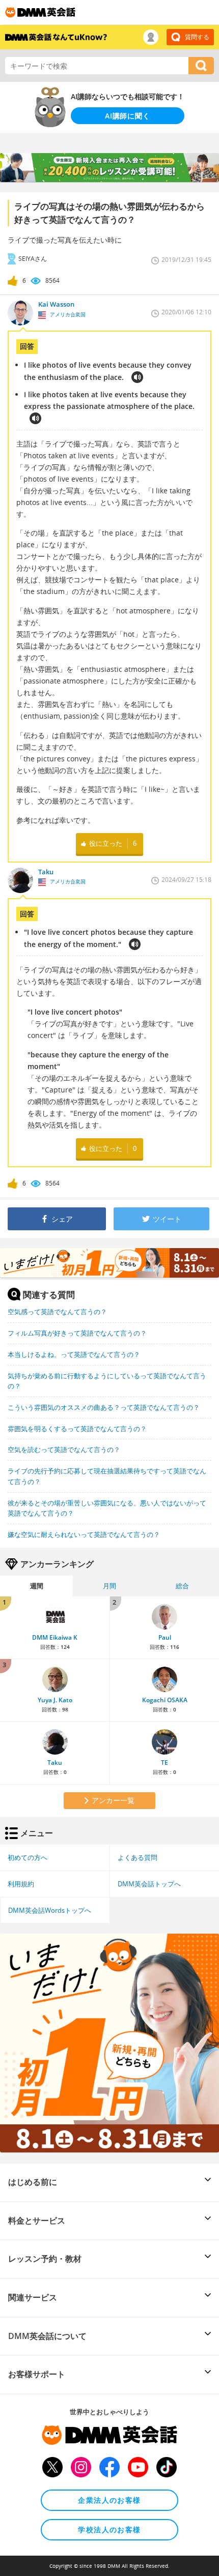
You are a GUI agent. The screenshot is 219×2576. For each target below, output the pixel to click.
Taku (55, 1763)
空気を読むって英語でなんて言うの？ (64, 1449)
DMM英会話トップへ (149, 1884)
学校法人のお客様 (109, 2529)
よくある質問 (138, 1857)
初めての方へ (28, 1857)
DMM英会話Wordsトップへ (50, 1910)
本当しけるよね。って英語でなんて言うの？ (74, 1354)
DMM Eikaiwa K (55, 1637)
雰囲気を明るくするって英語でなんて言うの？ (77, 1429)
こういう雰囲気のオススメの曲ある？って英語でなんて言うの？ (104, 1407)
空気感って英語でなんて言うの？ (57, 1312)
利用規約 (21, 1884)
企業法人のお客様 (109, 2500)
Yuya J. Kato (55, 1700)
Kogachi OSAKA (165, 1700)
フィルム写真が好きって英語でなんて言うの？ (77, 1333)
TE (165, 1763)
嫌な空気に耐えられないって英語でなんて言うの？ (84, 1534)
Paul (165, 1637)
